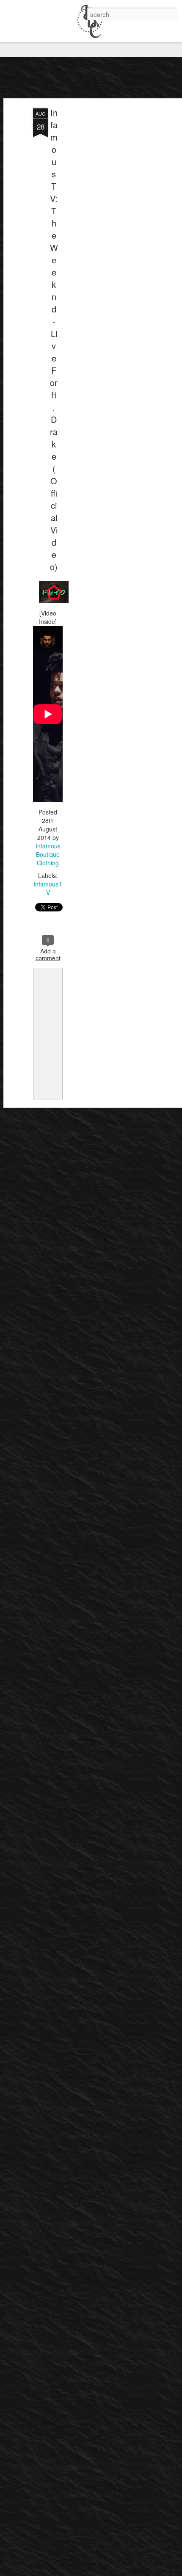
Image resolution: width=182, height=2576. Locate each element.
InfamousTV (48, 888)
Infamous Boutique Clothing (48, 854)
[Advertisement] (109, 242)
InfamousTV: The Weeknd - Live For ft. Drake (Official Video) (54, 340)
